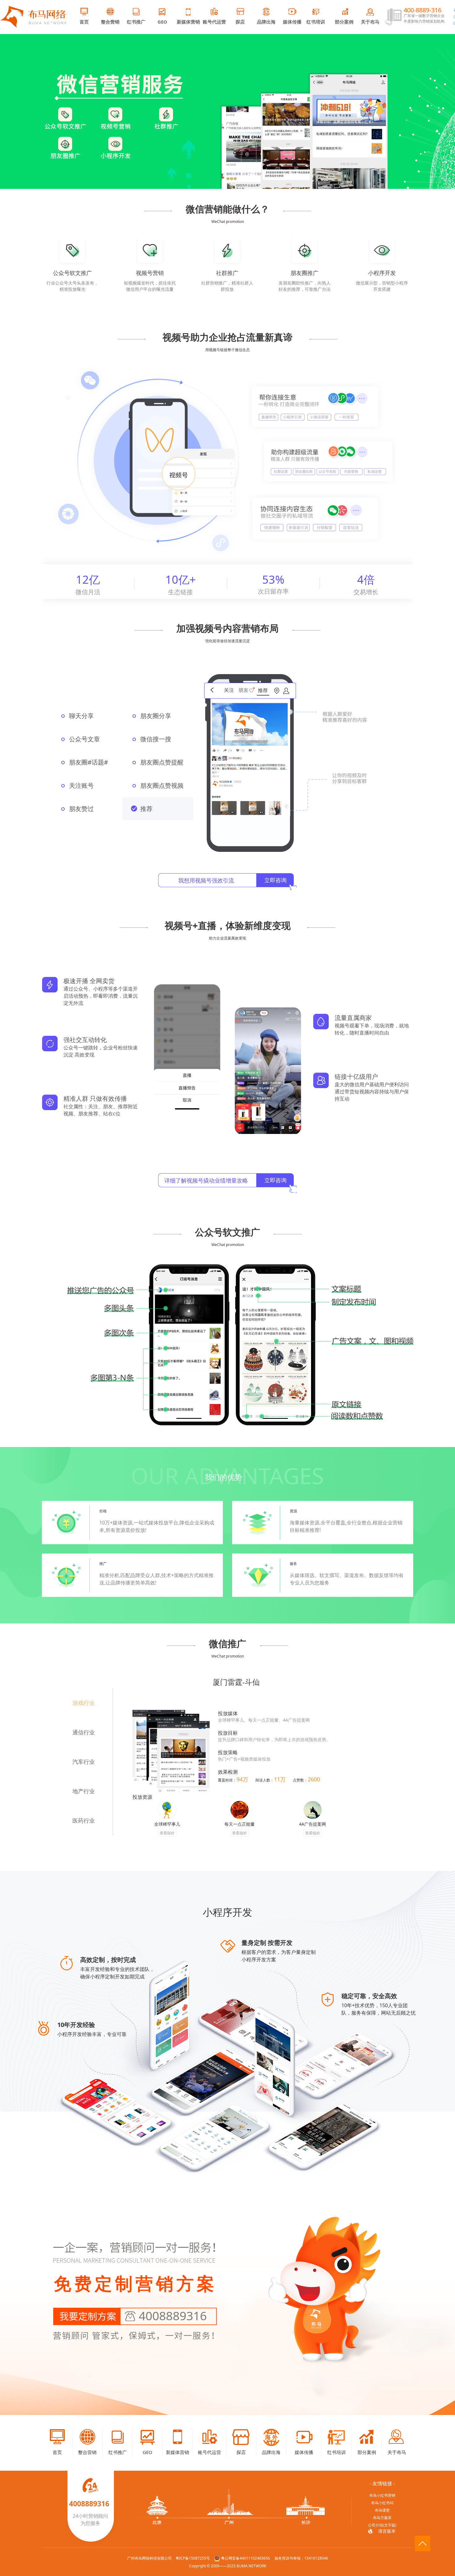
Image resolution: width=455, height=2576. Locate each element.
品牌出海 (266, 22)
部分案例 (344, 22)
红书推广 (136, 22)
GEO (162, 22)
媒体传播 (292, 22)
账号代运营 (214, 22)
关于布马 (370, 22)
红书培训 (316, 22)
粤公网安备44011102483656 (245, 2558)
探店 (240, 22)
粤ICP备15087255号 (193, 2558)
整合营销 (110, 22)
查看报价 (167, 1833)
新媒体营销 (188, 22)
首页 (84, 22)
